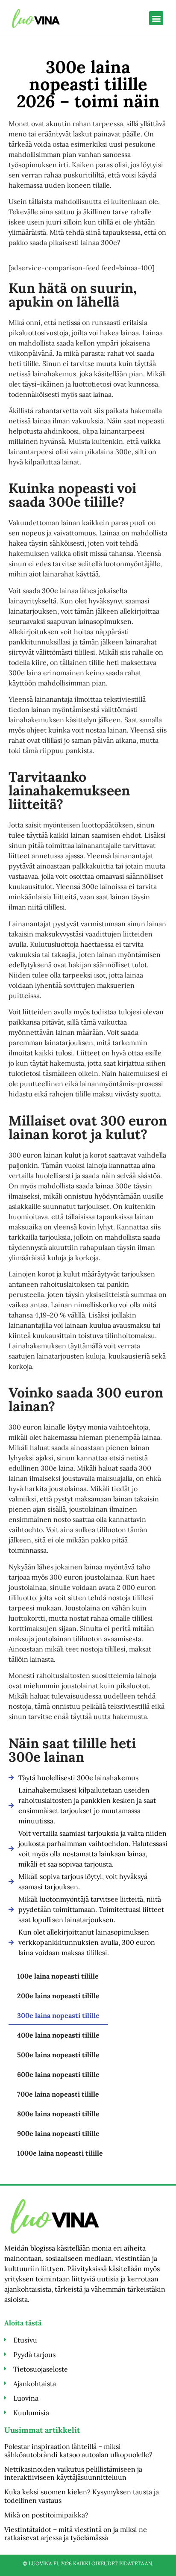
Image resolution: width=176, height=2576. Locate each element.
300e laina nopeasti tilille (58, 2015)
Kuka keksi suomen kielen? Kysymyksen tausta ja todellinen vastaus (82, 2496)
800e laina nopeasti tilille (58, 2114)
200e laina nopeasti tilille (58, 1996)
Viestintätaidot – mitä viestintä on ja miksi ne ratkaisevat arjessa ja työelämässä (76, 2533)
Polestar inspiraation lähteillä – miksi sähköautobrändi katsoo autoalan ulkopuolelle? (78, 2450)
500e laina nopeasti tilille (58, 2055)
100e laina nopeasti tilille (58, 1976)
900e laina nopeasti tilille (58, 2133)
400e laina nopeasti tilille (58, 2035)
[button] (156, 18)
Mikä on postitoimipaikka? (46, 2515)
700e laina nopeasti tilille (58, 2094)
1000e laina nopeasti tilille (60, 2153)
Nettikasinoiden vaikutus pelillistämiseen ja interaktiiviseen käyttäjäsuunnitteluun (73, 2473)
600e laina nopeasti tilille (58, 2074)
